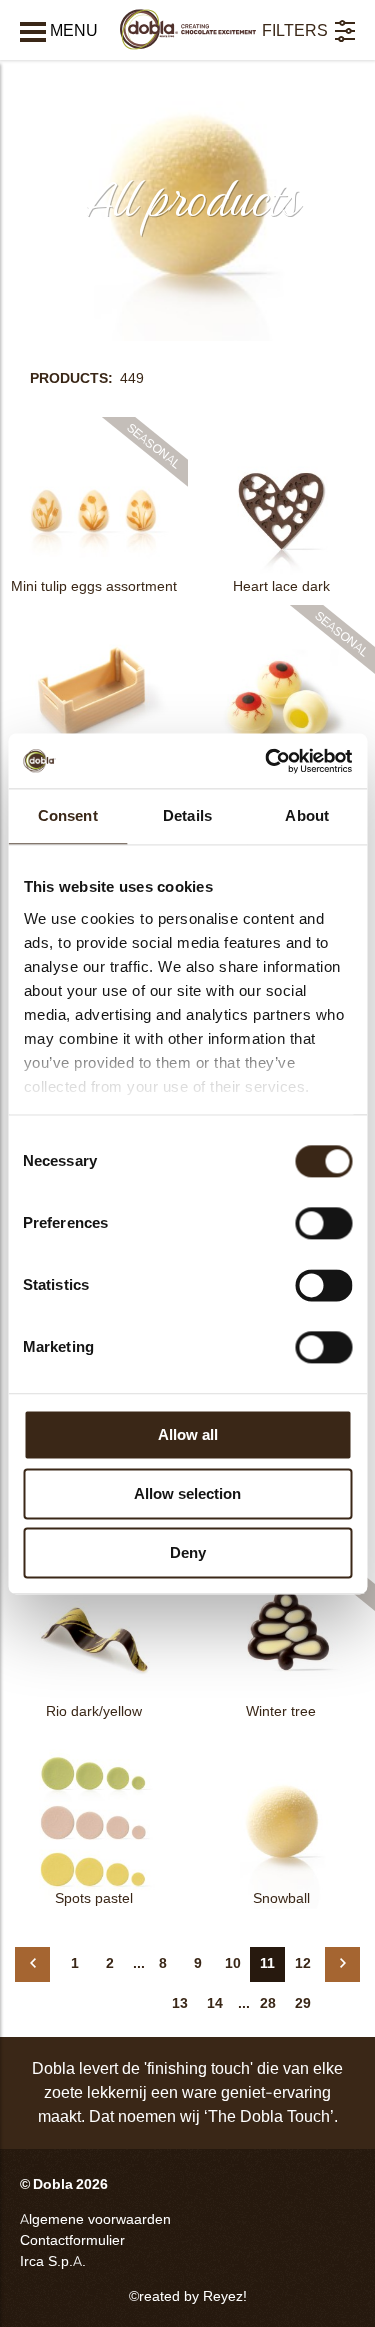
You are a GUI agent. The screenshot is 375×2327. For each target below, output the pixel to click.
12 (303, 1963)
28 (268, 2003)
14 (215, 2003)
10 (233, 1963)
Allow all (188, 1434)
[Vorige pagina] (32, 1964)
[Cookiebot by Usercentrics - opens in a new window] (267, 761)
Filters (295, 30)
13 (180, 2003)
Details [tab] (187, 815)
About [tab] (307, 815)
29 (303, 2003)
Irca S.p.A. (53, 2261)
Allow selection (187, 1493)
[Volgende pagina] (342, 1964)
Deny (188, 1552)
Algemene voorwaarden (95, 2219)
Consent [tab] (68, 815)
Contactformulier (72, 2240)
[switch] (323, 1223)
